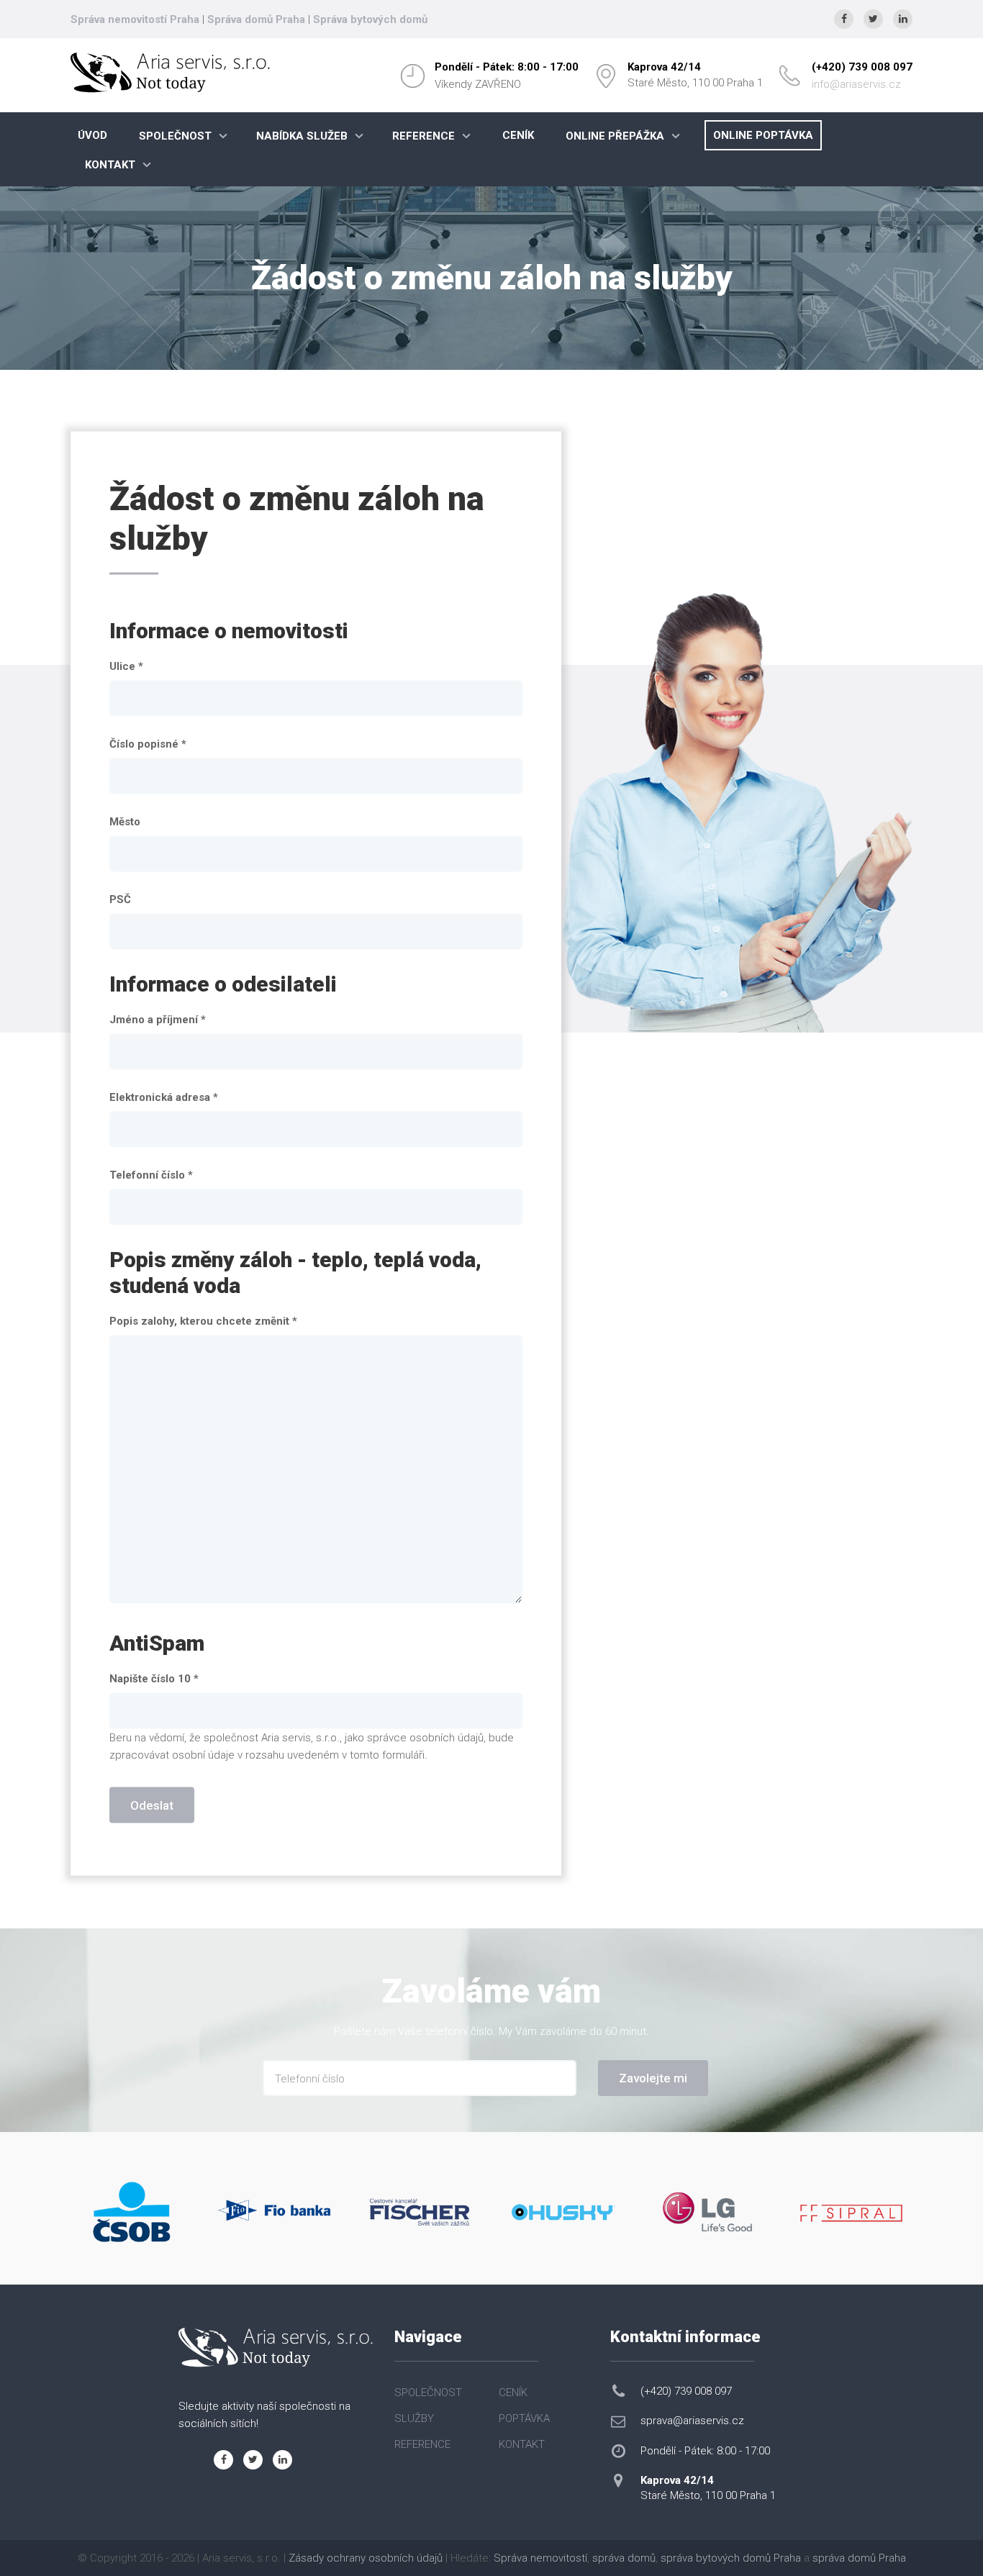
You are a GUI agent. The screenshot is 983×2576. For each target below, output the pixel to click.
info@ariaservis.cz (856, 84)
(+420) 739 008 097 (862, 67)
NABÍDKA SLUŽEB (302, 136)
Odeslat (152, 1805)
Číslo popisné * (148, 744)
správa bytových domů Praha (731, 2558)
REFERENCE (423, 136)
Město (125, 822)
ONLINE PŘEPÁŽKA (615, 136)
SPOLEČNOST (175, 136)
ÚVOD (92, 135)
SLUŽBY (414, 2418)
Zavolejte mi (653, 2078)
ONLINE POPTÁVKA (763, 135)
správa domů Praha (859, 2558)
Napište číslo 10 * (154, 1679)
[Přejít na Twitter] (873, 19)
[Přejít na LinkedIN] (903, 19)
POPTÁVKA (524, 2418)
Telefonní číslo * (151, 1175)
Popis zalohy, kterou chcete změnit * (203, 1321)
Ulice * (126, 666)
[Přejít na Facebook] (844, 19)
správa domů (624, 2558)
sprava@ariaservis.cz (692, 2421)
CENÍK (518, 135)
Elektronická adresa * (164, 1097)
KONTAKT (110, 165)
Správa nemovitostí (540, 2558)
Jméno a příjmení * (158, 1020)
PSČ (120, 899)
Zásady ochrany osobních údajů (366, 2558)
